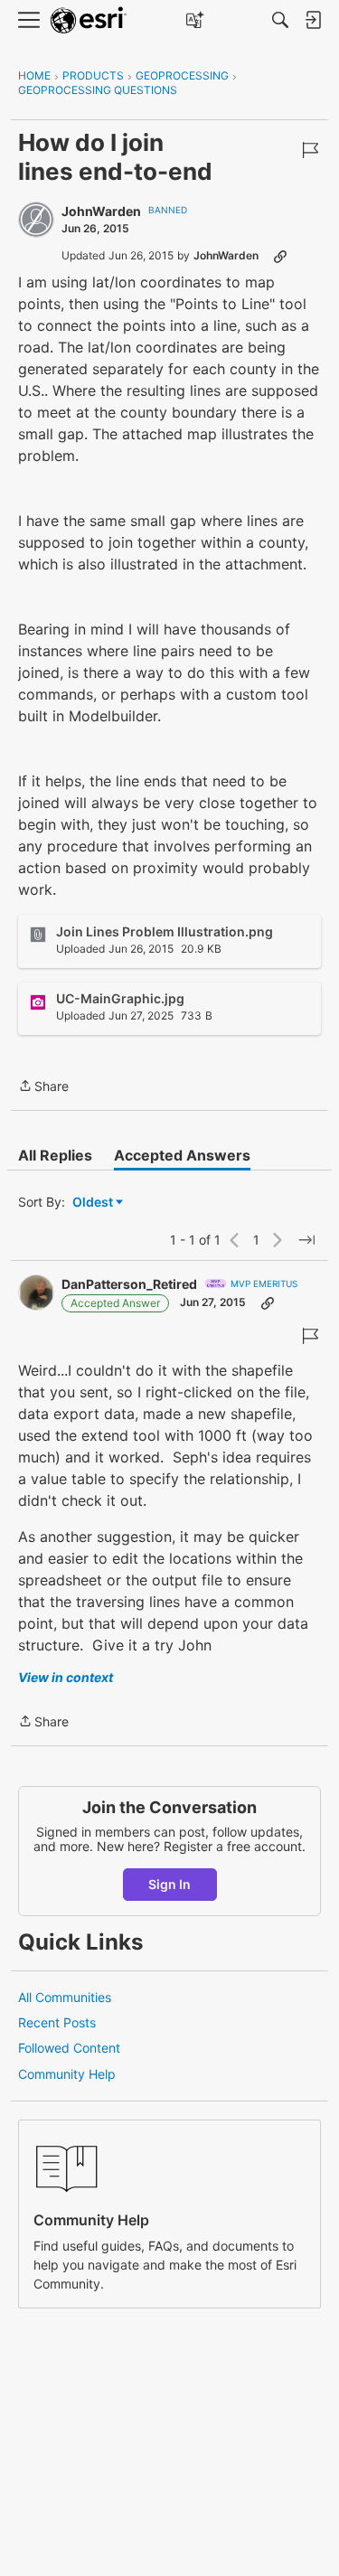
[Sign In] (313, 20)
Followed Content (69, 2048)
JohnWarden (101, 211)
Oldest (94, 1203)
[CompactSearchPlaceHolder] (280, 20)
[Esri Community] (89, 20)
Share (43, 1087)
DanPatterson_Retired (129, 1284)
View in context (66, 1677)
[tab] (55, 1155)
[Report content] (310, 150)
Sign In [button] (169, 1884)
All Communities (65, 1997)
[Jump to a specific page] (306, 1240)
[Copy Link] (280, 256)
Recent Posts (57, 2022)
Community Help (67, 2074)
